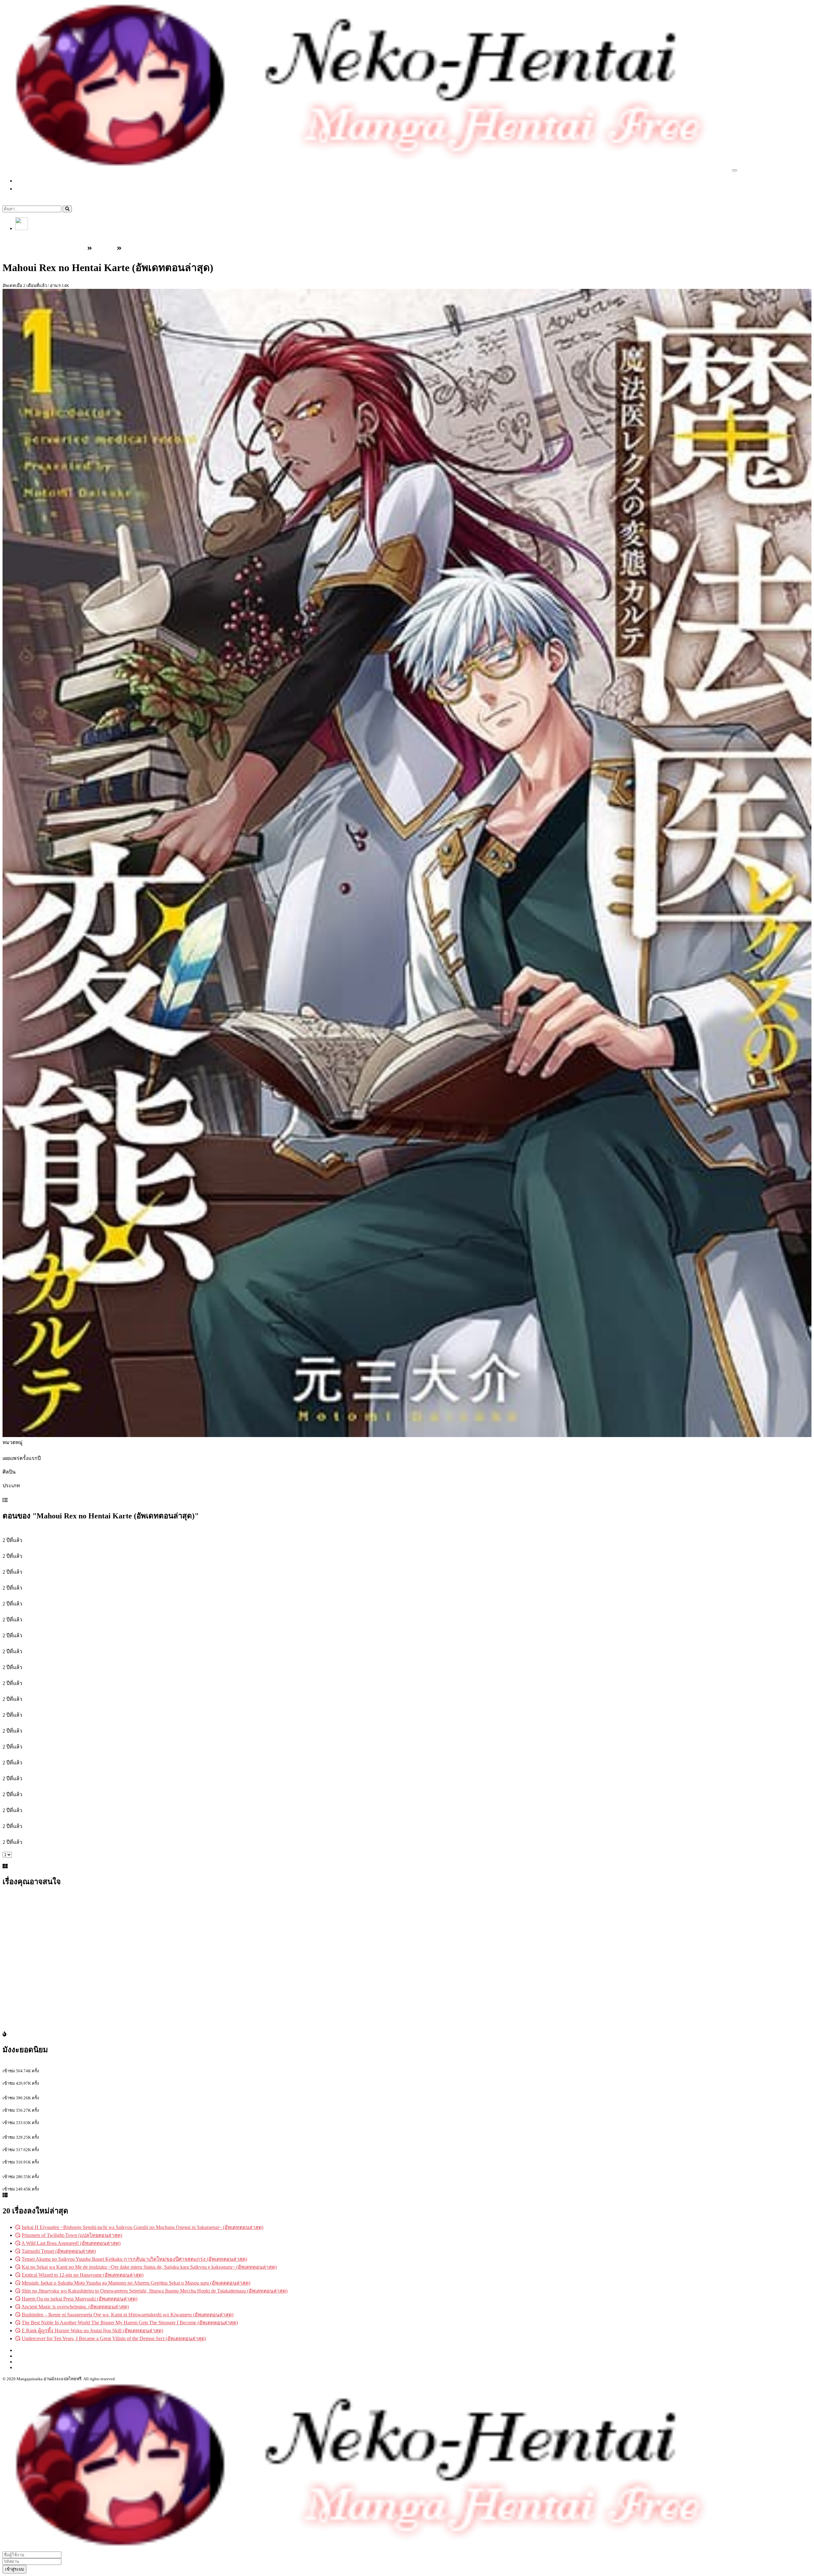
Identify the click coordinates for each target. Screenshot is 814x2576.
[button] (22, 228)
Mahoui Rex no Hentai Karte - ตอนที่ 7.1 (44, 1755)
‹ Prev (9, 1849)
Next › (9, 1860)
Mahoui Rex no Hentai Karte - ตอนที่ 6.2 (44, 1739)
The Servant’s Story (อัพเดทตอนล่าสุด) (43, 2091)
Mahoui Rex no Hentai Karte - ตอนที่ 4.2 (44, 1643)
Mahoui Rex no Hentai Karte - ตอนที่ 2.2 (44, 1580)
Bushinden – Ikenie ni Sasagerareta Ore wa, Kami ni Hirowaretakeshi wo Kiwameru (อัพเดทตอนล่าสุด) (128, 2315)
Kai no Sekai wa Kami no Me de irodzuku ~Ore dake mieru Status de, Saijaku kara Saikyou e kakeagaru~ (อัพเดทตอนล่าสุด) (149, 2267)
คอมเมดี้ (77, 1493)
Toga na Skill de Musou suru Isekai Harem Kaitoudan (57, 2104)
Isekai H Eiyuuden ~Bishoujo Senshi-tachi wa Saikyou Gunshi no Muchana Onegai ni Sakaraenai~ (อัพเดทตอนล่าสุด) (142, 2227)
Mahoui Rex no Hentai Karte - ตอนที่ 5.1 (44, 1691)
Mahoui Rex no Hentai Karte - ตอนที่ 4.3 (44, 1659)
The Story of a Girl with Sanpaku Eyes (42, 2143)
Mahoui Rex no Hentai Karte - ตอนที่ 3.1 (44, 1596)
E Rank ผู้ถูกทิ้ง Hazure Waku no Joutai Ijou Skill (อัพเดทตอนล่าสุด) (92, 2331)
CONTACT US (31, 2356)
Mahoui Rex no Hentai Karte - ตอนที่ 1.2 (44, 1548)
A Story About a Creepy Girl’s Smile (39, 2116)
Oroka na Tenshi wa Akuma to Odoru (41, 2065)
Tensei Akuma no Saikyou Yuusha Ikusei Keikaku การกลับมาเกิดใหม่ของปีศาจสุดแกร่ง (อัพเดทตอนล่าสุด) (134, 2259)
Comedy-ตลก (17, 1493)
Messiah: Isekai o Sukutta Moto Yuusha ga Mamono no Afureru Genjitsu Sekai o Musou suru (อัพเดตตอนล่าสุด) (136, 2283)
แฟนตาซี (151, 1493)
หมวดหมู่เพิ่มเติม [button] (41, 189)
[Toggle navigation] (735, 170)
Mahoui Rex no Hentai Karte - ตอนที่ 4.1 (44, 1628)
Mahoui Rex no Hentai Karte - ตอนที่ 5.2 (44, 1707)
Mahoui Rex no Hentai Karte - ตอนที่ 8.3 (44, 1818)
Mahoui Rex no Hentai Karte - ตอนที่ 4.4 (44, 1675)
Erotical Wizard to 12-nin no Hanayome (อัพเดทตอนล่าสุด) (83, 2275)
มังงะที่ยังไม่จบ (125, 1493)
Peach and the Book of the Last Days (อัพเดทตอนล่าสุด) (61, 2169)
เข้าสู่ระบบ (27, 235)
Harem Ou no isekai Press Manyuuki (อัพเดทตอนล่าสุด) (79, 2299)
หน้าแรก (31, 181)
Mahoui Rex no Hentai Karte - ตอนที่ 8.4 (44, 1834)
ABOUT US (28, 2362)
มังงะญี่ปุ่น (27, 197)
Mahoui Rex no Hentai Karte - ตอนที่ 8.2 (44, 1802)
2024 (8, 1465)
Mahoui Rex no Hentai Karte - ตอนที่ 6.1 (44, 1723)
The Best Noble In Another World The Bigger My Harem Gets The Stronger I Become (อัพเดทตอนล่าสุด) (130, 2323)
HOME (23, 2350)
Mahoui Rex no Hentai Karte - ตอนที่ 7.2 (44, 1771)
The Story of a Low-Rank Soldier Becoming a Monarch (59, 2156)
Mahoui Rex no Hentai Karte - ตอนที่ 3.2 (44, 1612)
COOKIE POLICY (35, 2367)
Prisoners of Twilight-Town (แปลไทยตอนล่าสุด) (72, 2235)
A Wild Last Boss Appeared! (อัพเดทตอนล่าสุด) (71, 2243)
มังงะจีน (62, 197)
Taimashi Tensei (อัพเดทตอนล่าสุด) (59, 2251)
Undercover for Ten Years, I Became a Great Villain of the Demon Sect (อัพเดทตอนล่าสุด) (114, 2338)
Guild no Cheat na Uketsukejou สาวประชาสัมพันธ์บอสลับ (63, 2130)
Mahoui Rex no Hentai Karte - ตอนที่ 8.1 (44, 1786)
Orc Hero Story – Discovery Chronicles (42, 2077)
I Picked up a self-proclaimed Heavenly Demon (50, 2183)
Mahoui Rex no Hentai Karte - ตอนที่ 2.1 (44, 1564)
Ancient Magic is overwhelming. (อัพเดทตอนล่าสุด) (75, 2307)
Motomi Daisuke (19, 1479)
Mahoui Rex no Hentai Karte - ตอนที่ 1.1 (44, 1532)
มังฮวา (45, 197)
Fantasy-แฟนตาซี (49, 1493)
